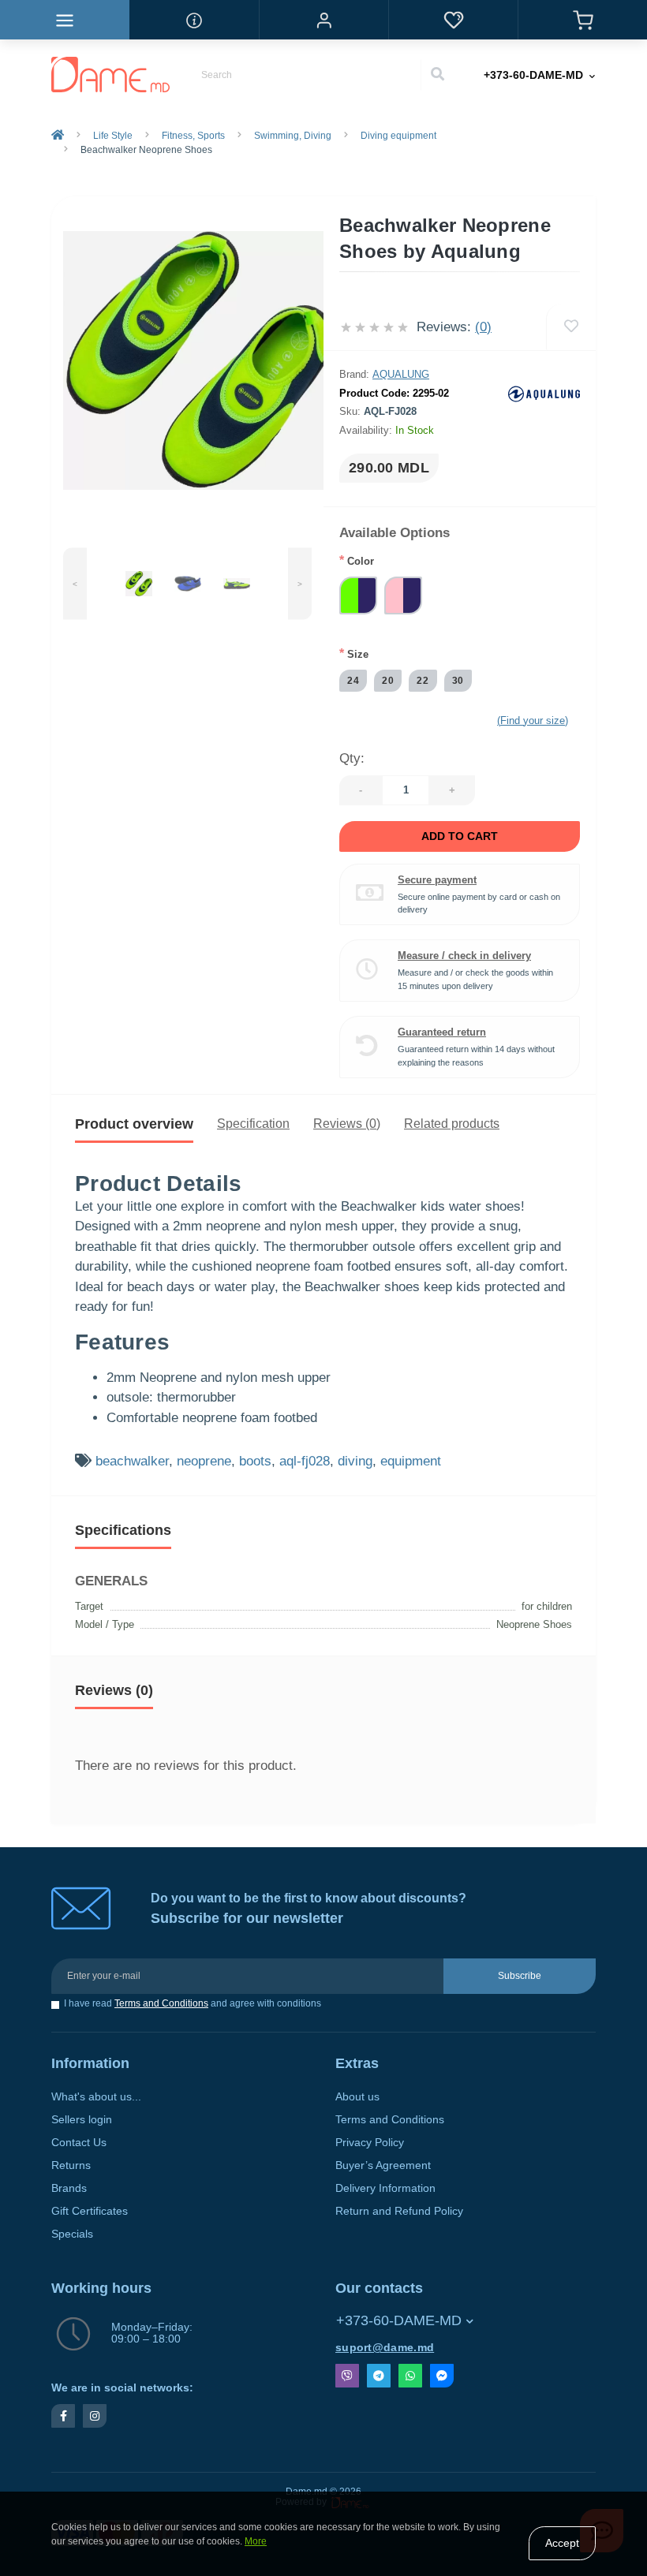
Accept (562, 2543)
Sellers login (82, 2120)
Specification (253, 1124)
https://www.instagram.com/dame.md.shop (95, 2416)
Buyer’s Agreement (383, 2165)
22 (423, 681)
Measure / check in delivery (464, 956)
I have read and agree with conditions (193, 2004)
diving (355, 1461)
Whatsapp (410, 2376)
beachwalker (132, 1461)
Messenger (442, 2376)
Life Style (113, 136)
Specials (72, 2234)
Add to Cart (460, 836)
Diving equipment (398, 136)
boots (255, 1461)
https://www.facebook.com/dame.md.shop (63, 2416)
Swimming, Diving (293, 136)
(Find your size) (533, 721)
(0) (483, 327)
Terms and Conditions (161, 2003)
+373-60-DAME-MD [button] (399, 2320)
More (256, 2541)
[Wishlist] (571, 327)
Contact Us (79, 2143)
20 (388, 681)
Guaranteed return (442, 1032)
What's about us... (96, 2097)
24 (353, 681)
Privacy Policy (370, 2143)
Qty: (352, 758)
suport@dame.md (385, 2348)
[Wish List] (453, 20)
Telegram (379, 2376)
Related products (452, 1124)
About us (357, 2097)
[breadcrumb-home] (58, 136)
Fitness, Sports (193, 136)
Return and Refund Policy (399, 2211)
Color (357, 560)
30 (458, 681)
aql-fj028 (305, 1461)
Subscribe (520, 1976)
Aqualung (401, 374)
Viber (347, 2376)
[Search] (437, 75)
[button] (323, 20)
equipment (411, 1461)
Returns (71, 2165)
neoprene (204, 1461)
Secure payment (437, 880)
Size (354, 653)
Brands (69, 2188)
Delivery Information (385, 2188)
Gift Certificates (90, 2211)
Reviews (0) (347, 1124)
